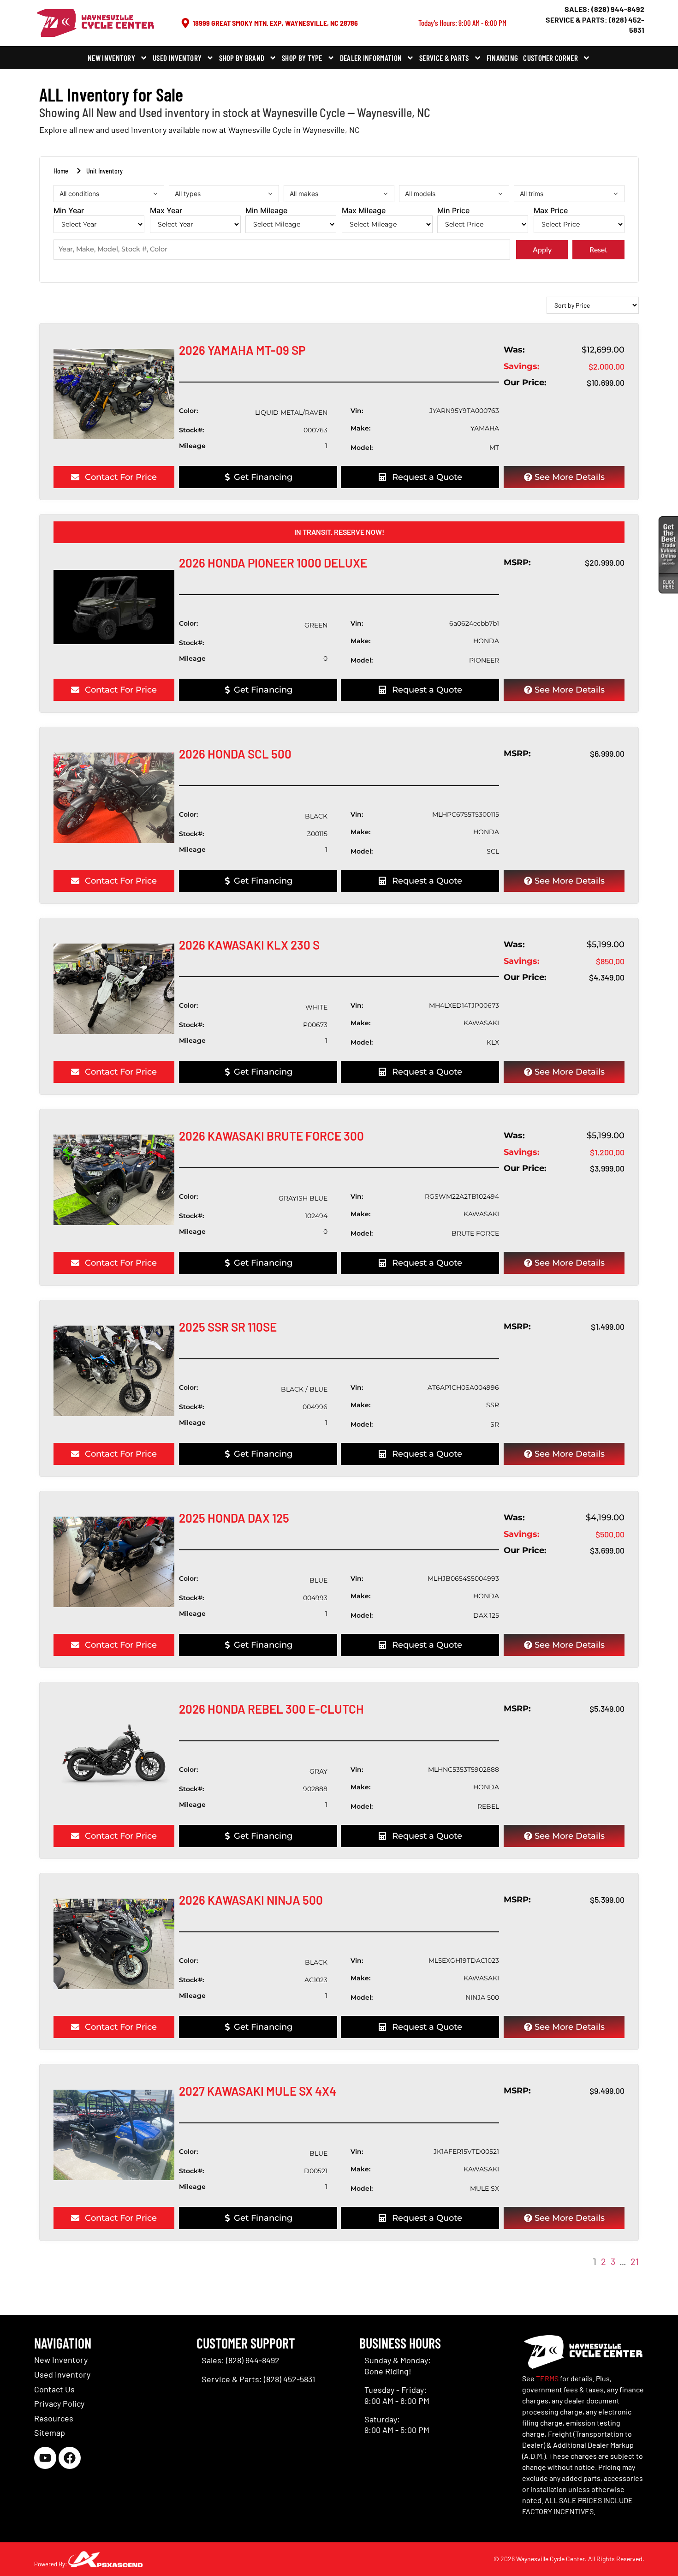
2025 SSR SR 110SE (228, 1327)
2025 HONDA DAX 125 (234, 1518)
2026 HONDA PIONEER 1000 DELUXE (273, 563)
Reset (598, 249)
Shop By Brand (242, 58)
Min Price (453, 211)
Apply (542, 249)
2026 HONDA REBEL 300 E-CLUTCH (271, 1709)
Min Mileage (266, 211)
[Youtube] (45, 2458)
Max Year (166, 211)
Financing (503, 58)
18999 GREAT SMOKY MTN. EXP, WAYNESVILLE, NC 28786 (275, 23)
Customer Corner (550, 58)
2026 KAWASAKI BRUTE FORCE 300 (271, 1136)
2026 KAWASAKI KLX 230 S (249, 945)
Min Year (69, 211)
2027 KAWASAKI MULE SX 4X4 (258, 2091)
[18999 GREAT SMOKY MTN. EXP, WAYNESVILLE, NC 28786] (185, 23)
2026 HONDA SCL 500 (235, 754)
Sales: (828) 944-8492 (604, 9)
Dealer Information (371, 58)
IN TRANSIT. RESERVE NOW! (339, 532)
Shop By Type (302, 58)
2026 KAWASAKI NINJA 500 (251, 1900)
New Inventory (111, 58)
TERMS (547, 2378)
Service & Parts (444, 58)
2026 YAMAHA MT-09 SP (242, 350)
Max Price (551, 211)
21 (635, 2261)
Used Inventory (177, 58)
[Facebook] (70, 2458)
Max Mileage (364, 211)
